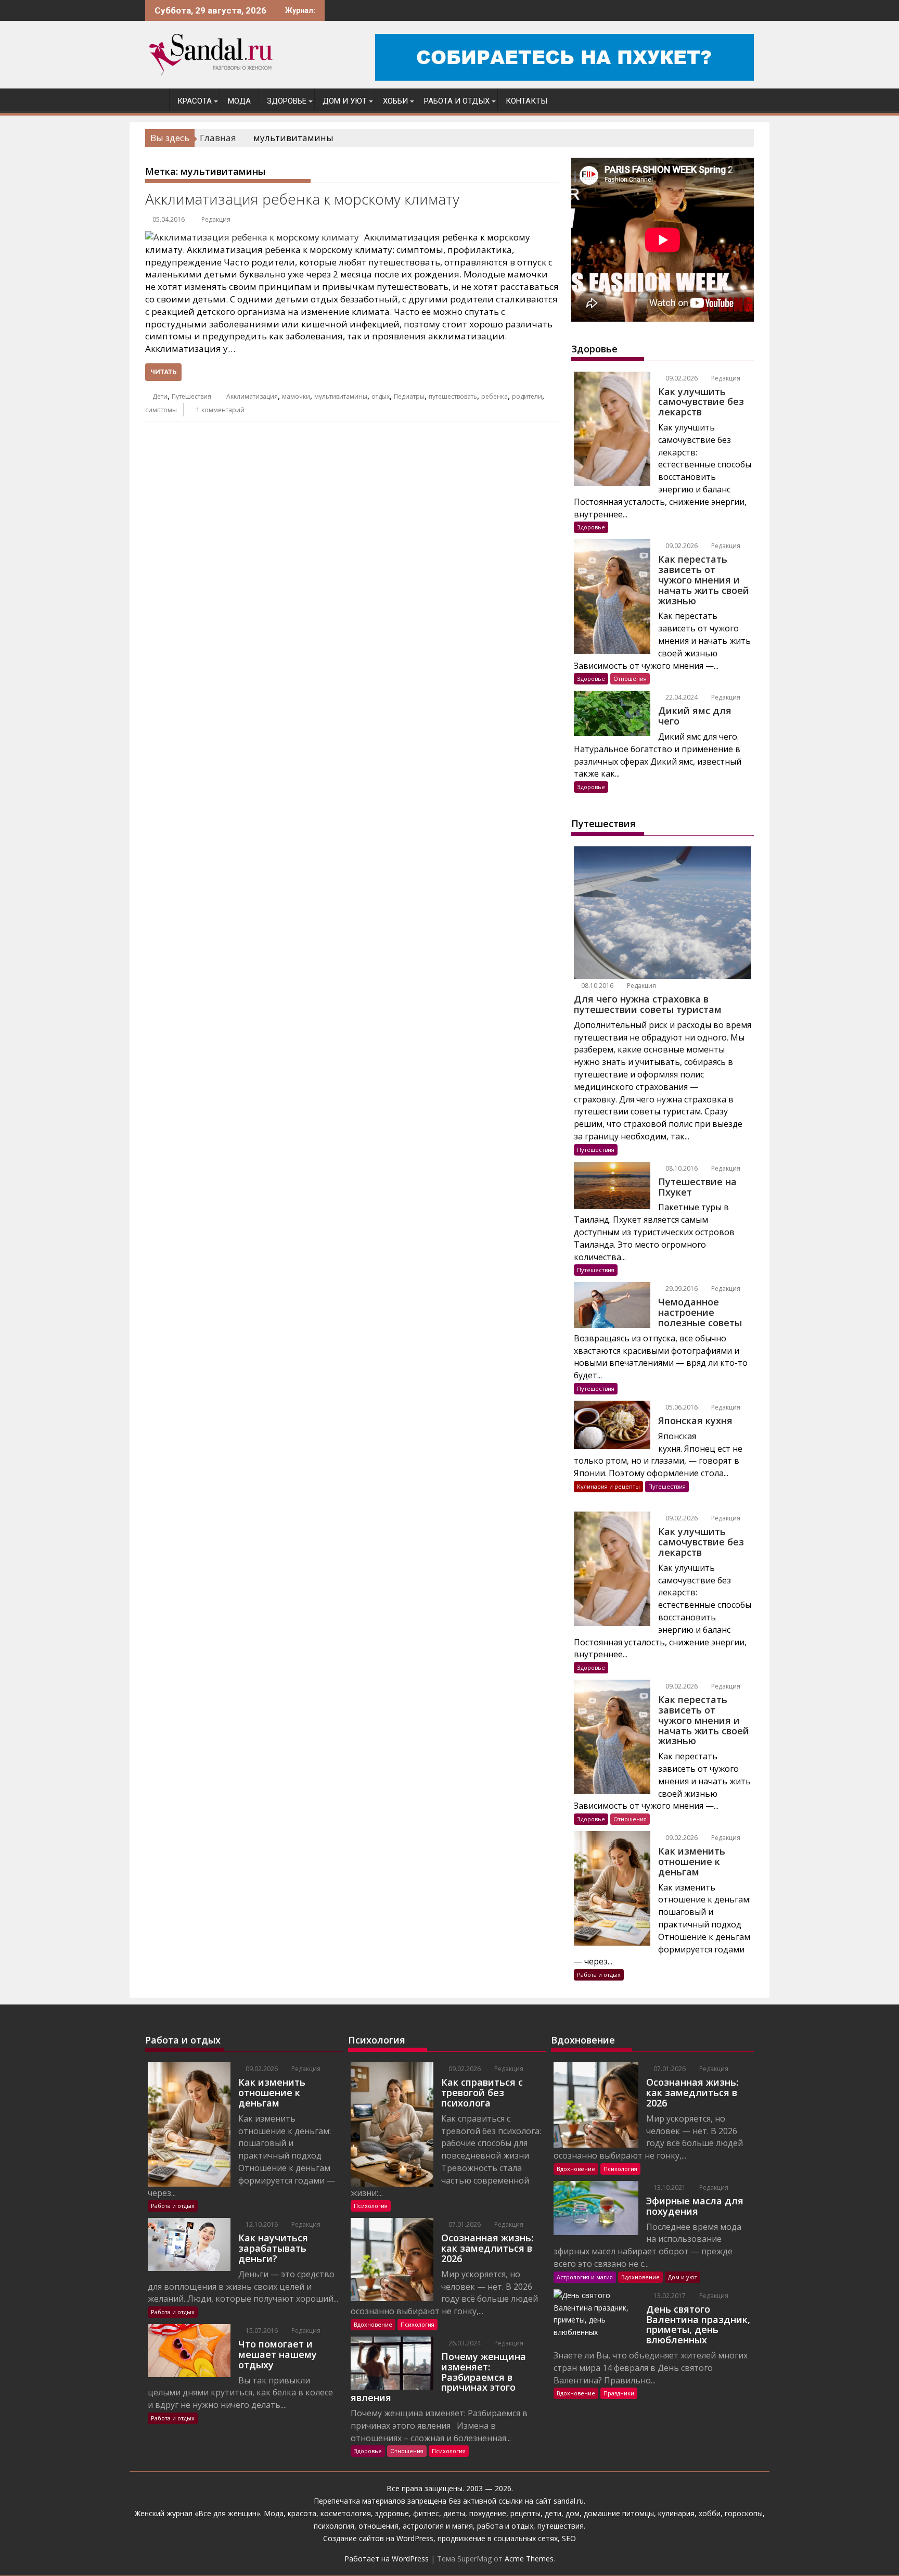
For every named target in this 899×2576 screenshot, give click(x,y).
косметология (346, 2513)
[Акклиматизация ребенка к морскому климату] (252, 237)
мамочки (296, 396)
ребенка (495, 396)
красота (302, 2513)
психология (334, 2526)
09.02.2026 (681, 378)
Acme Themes (529, 2559)
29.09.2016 (681, 1289)
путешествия (561, 2526)
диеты (454, 2513)
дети (553, 2513)
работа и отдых (505, 2526)
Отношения (630, 678)
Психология (371, 2206)
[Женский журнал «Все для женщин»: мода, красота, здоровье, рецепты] (155, 99)
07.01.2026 (464, 2224)
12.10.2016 (261, 2224)
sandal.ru (569, 2501)
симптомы (161, 410)
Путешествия (191, 396)
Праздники (619, 2393)
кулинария (676, 2513)
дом (573, 2513)
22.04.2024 (681, 697)
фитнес (426, 2513)
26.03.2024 (464, 2343)
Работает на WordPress (387, 2559)
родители (527, 396)
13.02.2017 (669, 2296)
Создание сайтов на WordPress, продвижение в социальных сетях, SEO (449, 2538)
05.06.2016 (681, 1407)
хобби (710, 2513)
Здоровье (287, 101)
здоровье (392, 2513)
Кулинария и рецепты (608, 1486)
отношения (377, 2526)
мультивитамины (341, 396)
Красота (195, 101)
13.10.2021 (669, 2187)
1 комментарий (220, 410)
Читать (163, 372)
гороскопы (744, 2513)
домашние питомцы (619, 2513)
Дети (160, 396)
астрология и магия (438, 2526)
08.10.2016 (596, 986)
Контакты (526, 101)
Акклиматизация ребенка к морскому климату (302, 199)
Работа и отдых (457, 101)
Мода (239, 101)
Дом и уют (345, 101)
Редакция (216, 219)
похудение (488, 2513)
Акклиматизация (252, 396)
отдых (381, 396)
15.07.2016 (261, 2331)
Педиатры (409, 396)
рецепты (525, 2513)
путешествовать (453, 396)
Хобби (395, 101)
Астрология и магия (585, 2277)
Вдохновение (373, 2324)
